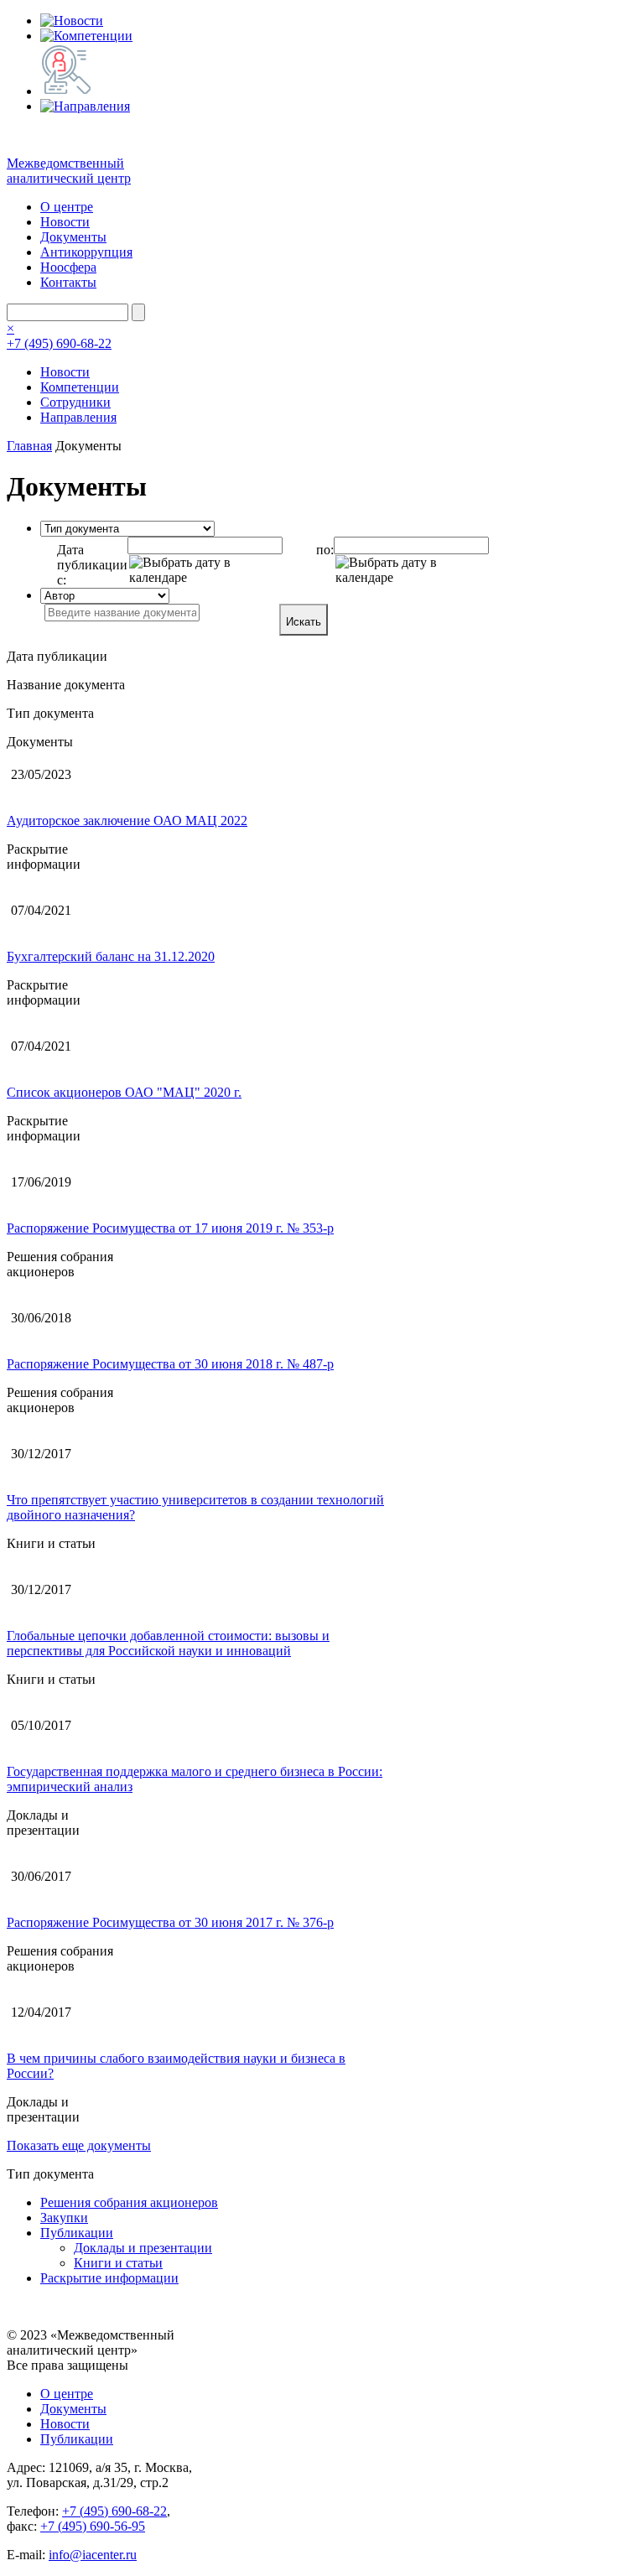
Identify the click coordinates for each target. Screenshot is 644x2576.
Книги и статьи (118, 2263)
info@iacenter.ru (93, 2555)
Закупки (64, 2218)
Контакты (68, 282)
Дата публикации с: (92, 565)
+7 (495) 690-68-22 (59, 343)
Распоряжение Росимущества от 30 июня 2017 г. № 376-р (170, 1922)
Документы (73, 237)
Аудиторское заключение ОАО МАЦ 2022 (127, 821)
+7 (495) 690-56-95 (93, 2526)
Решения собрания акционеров (129, 2202)
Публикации (77, 2233)
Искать (304, 622)
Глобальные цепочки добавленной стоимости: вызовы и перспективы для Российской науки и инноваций (168, 1643)
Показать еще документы (79, 2145)
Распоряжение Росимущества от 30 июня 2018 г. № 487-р (170, 1364)
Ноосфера (68, 267)
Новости (65, 222)
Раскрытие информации (109, 2278)
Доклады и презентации (143, 2248)
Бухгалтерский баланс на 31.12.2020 (111, 956)
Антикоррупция (86, 252)
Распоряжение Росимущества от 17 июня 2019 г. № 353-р (170, 1228)
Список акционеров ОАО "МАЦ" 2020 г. (124, 1092)
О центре (67, 207)
